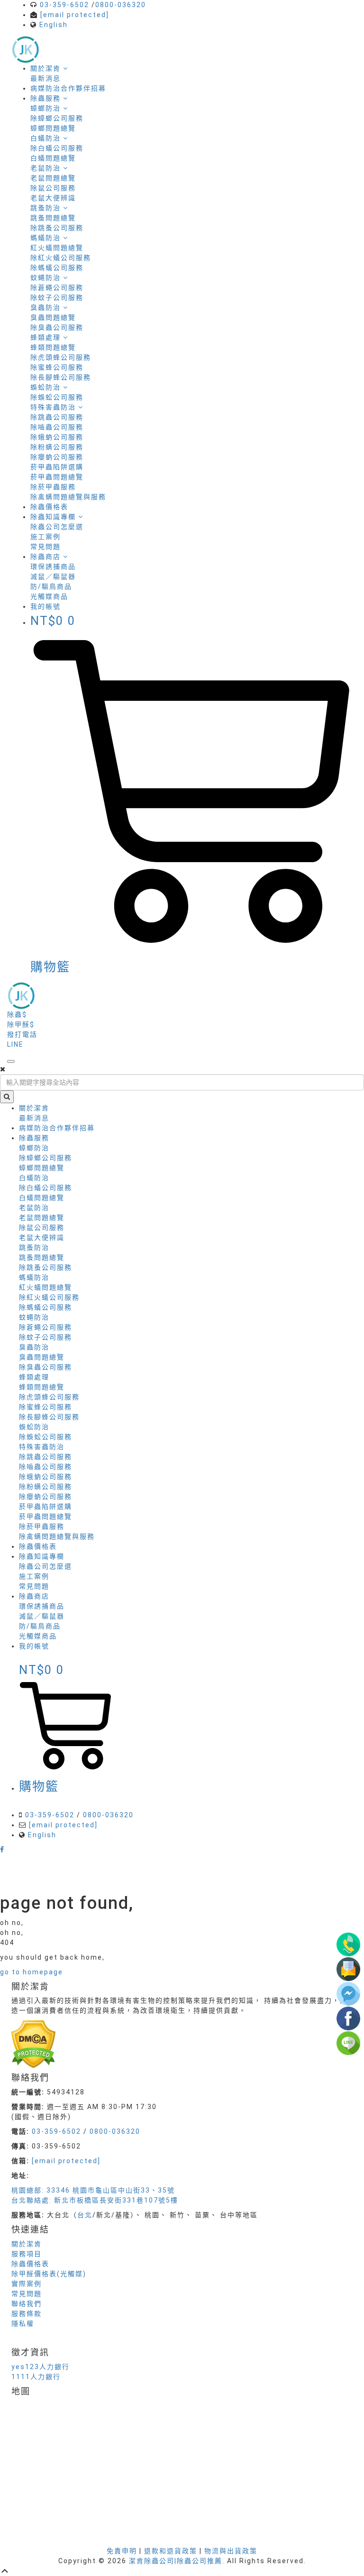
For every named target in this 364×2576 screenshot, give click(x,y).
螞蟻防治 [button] (47, 238)
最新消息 (45, 78)
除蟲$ (17, 1014)
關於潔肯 (47, 68)
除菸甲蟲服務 (53, 487)
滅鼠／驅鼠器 (53, 577)
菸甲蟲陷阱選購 (57, 467)
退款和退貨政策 (171, 2551)
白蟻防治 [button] (47, 138)
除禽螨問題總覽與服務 (68, 497)
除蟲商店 (47, 557)
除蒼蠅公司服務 (57, 288)
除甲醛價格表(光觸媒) (49, 2274)
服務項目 (27, 2254)
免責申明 (122, 2551)
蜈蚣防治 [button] (47, 387)
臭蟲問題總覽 (53, 317)
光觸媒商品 (49, 596)
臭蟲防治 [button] (47, 307)
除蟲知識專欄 (54, 517)
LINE (15, 1044)
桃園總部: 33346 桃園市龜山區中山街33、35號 (93, 2190)
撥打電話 (22, 1034)
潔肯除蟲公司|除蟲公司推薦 (176, 2561)
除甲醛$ (21, 1024)
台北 (85, 2215)
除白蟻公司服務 (57, 148)
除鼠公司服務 (53, 188)
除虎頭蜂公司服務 (61, 357)
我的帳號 (34, 1646)
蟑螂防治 (34, 1148)
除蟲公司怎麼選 (57, 527)
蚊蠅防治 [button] (47, 278)
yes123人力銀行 (41, 2367)
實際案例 (27, 2284)
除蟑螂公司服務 (57, 118)
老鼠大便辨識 (53, 198)
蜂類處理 (34, 1377)
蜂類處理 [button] (47, 337)
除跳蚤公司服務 (57, 228)
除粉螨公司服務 (57, 447)
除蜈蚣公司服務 (57, 397)
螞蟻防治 (34, 1277)
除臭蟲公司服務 (57, 327)
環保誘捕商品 (53, 567)
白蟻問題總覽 (53, 158)
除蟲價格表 (49, 507)
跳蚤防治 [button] (47, 208)
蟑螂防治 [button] (47, 108)
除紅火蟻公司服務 (61, 258)
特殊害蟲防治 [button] (54, 407)
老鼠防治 (34, 1208)
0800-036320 (121, 5)
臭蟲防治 (34, 1347)
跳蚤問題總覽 (53, 218)
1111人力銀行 (36, 2377)
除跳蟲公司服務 (57, 417)
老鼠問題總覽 (53, 178)
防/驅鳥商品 (51, 586)
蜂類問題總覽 (53, 347)
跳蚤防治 (34, 1247)
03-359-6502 (64, 5)
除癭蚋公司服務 (57, 457)
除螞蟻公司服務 (57, 268)
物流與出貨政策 (231, 2551)
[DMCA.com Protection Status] (33, 2044)
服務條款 (27, 2314)
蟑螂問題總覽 (53, 128)
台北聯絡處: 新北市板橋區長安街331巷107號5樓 (95, 2200)
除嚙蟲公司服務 (57, 427)
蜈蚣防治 (34, 1427)
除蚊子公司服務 (57, 298)
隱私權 (23, 2324)
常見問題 (45, 547)
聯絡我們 (27, 2304)
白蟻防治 (34, 1178)
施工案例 (45, 537)
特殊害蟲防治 (42, 1447)
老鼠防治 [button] (47, 168)
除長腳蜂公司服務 (61, 377)
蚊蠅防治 (34, 1317)
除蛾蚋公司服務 (57, 437)
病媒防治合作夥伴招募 (68, 88)
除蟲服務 (47, 98)
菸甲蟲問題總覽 (57, 477)
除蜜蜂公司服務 (57, 367)
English (54, 25)
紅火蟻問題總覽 (57, 248)
